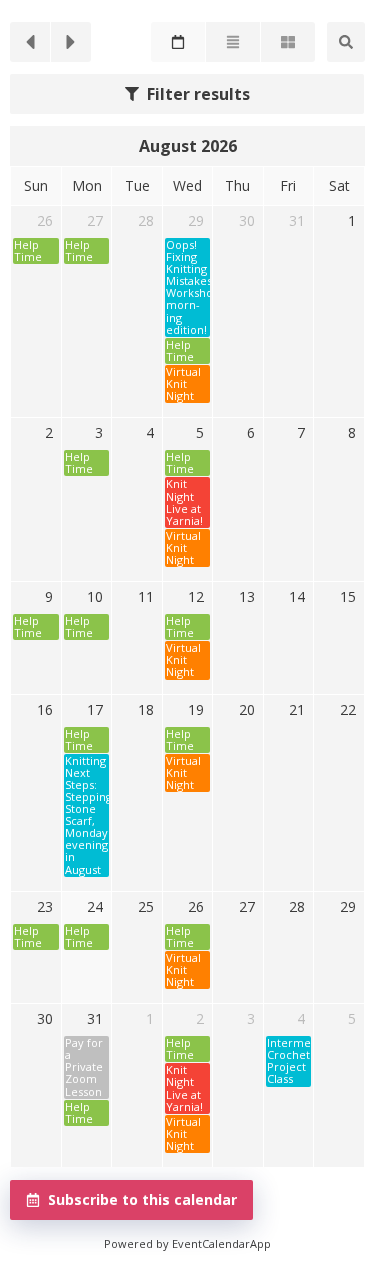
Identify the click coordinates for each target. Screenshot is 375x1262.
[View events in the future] (71, 42)
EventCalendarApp (221, 1243)
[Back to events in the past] (30, 42)
